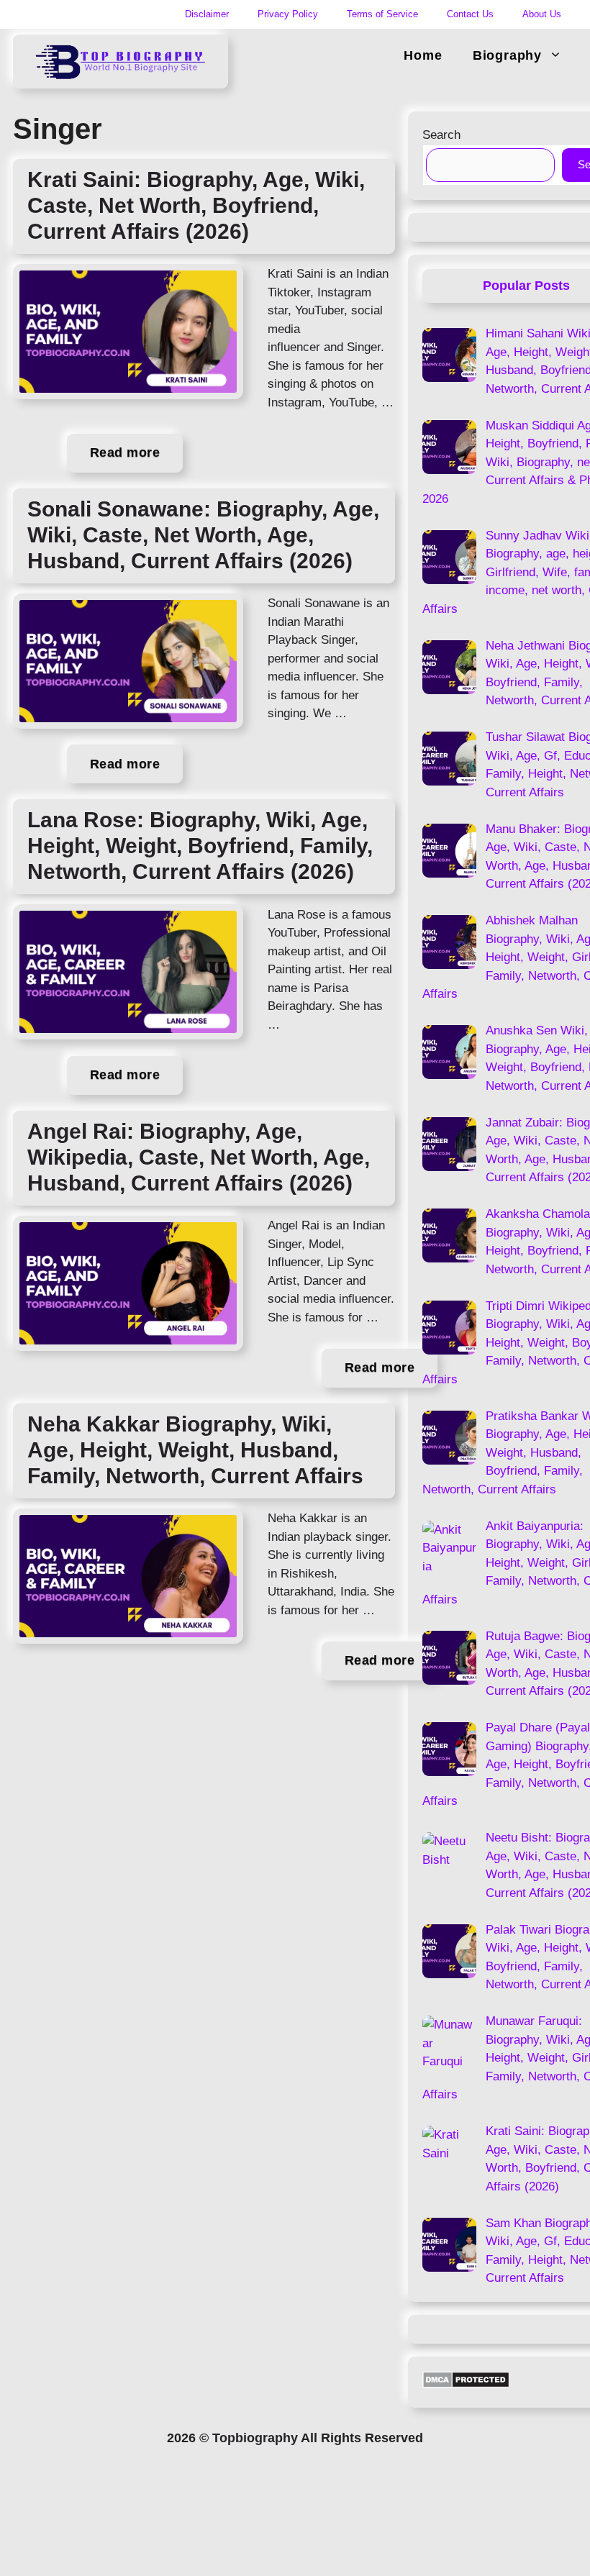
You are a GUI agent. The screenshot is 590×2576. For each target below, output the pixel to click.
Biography (507, 55)
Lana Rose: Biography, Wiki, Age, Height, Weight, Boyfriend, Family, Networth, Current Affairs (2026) (200, 846)
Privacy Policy (288, 14)
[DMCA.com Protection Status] (466, 2384)
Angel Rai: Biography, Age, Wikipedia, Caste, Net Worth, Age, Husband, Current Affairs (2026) (199, 1157)
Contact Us (470, 14)
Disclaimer (207, 14)
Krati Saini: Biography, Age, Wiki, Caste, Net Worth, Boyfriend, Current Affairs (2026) (196, 205)
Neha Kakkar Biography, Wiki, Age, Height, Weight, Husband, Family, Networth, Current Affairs (195, 1450)
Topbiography (255, 2438)
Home (423, 55)
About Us (542, 14)
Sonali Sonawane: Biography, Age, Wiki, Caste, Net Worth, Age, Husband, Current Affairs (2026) (203, 535)
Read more (125, 452)
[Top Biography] (121, 56)
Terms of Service (382, 14)
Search (441, 135)
